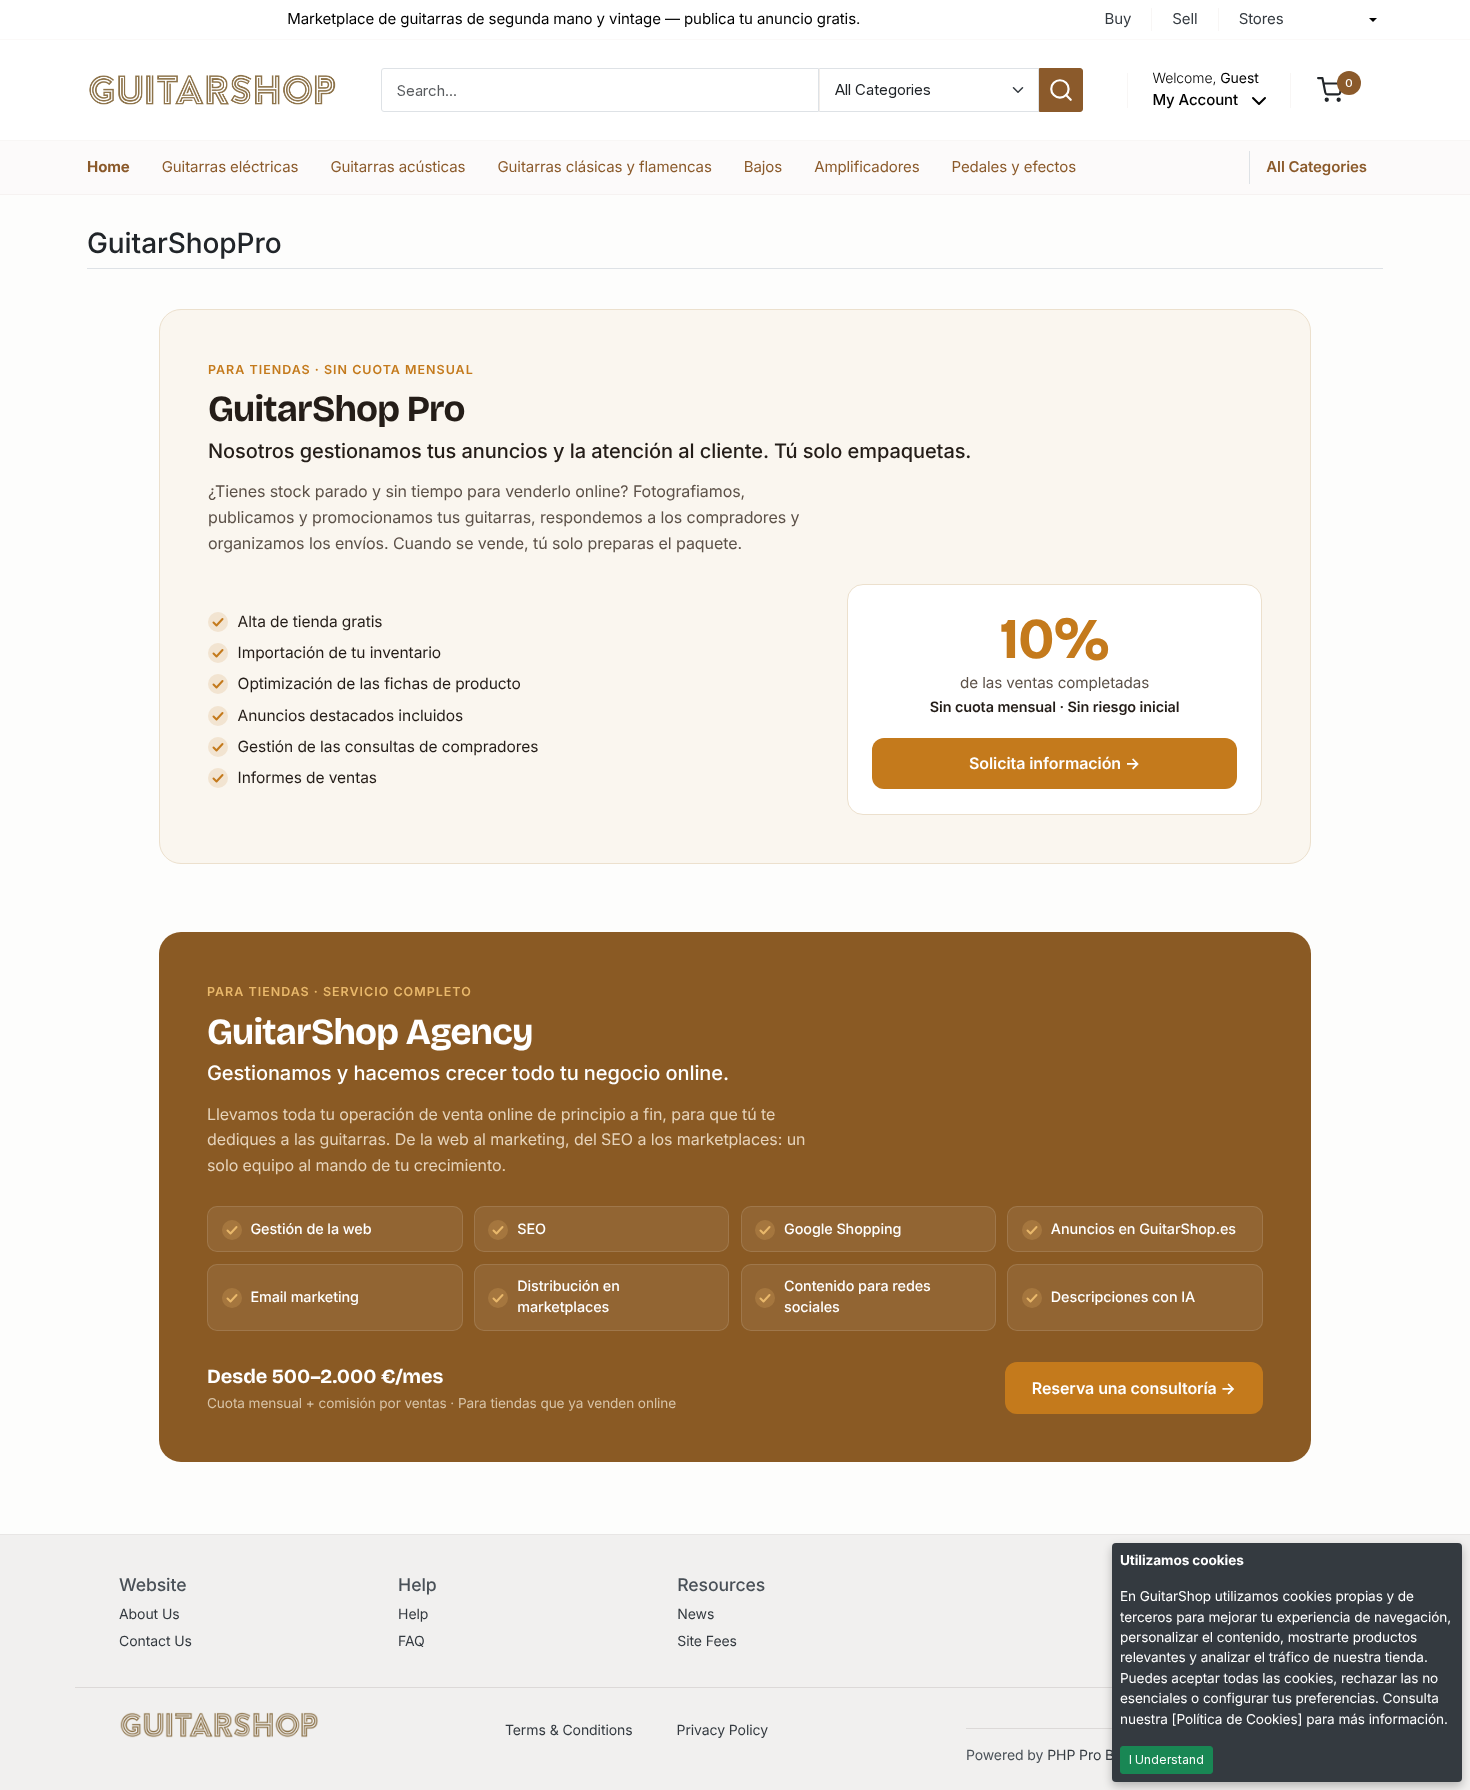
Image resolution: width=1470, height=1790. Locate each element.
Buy (1117, 18)
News (695, 1614)
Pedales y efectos (1014, 166)
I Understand (1166, 1759)
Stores (1261, 18)
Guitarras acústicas (397, 166)
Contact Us (155, 1641)
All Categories (1316, 166)
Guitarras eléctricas (230, 166)
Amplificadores (866, 166)
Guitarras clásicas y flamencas (604, 166)
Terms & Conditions (569, 1730)
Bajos (763, 166)
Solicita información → (1054, 763)
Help (413, 1614)
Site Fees (707, 1641)
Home (108, 166)
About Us (149, 1614)
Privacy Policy (722, 1730)
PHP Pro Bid (1086, 1755)
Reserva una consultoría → (1134, 1388)
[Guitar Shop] (212, 88)
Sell (1184, 18)
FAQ (411, 1641)
